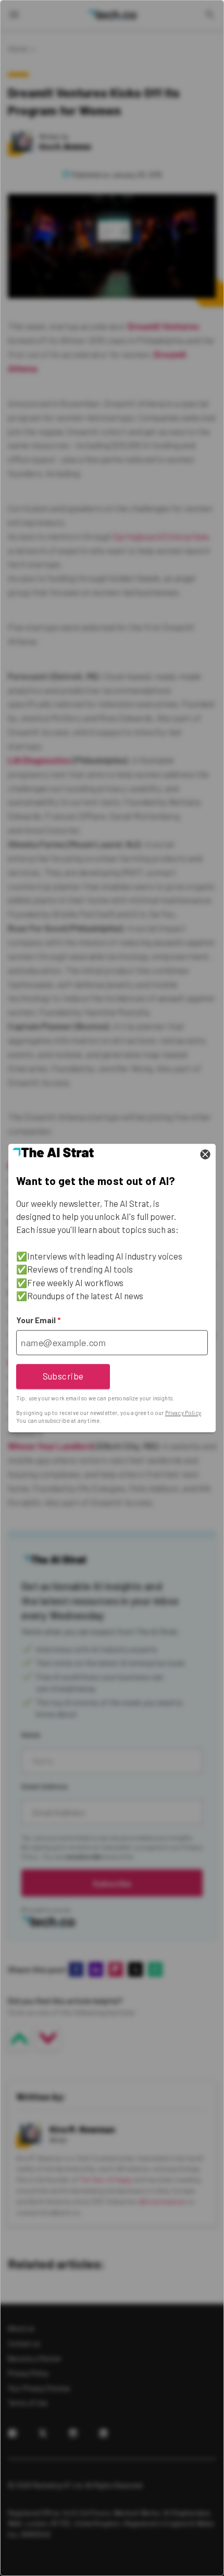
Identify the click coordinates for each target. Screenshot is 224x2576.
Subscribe (63, 1376)
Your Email (38, 1320)
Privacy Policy (183, 1413)
